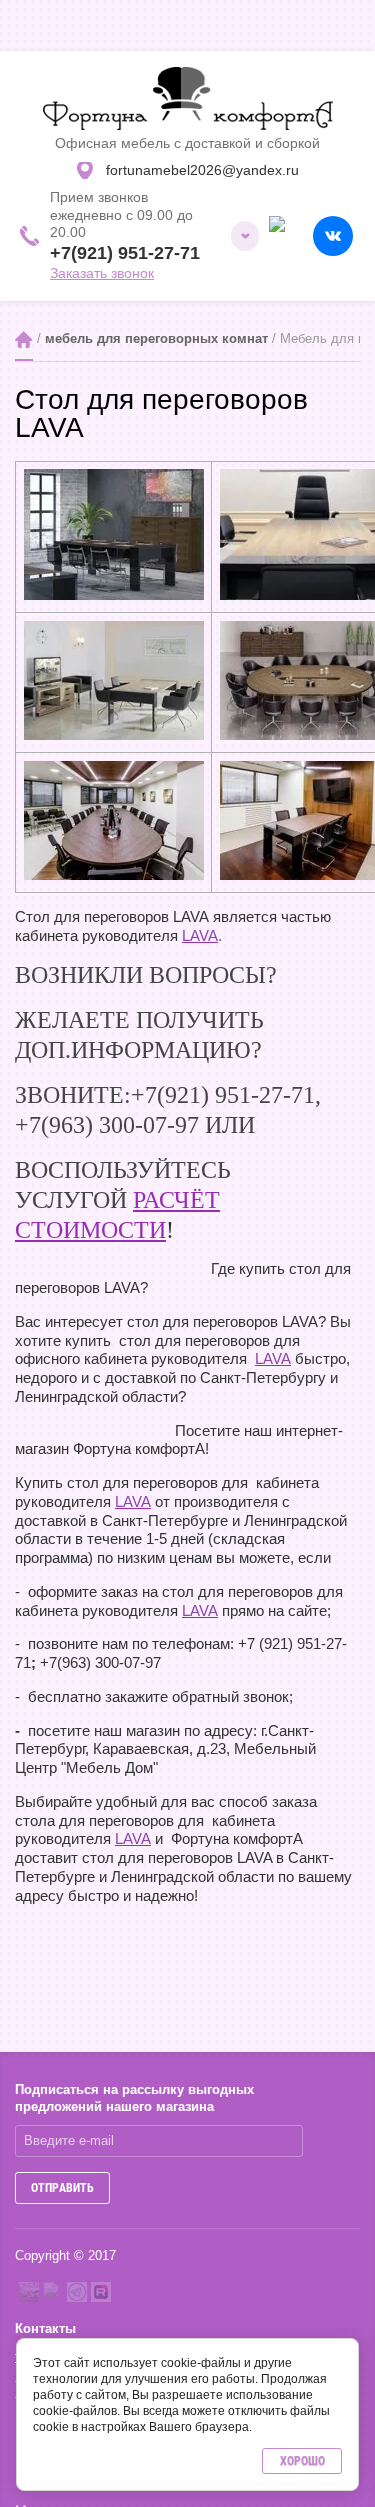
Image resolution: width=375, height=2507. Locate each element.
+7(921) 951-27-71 (125, 253)
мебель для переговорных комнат (156, 338)
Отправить (62, 2188)
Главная (24, 339)
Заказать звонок (102, 273)
